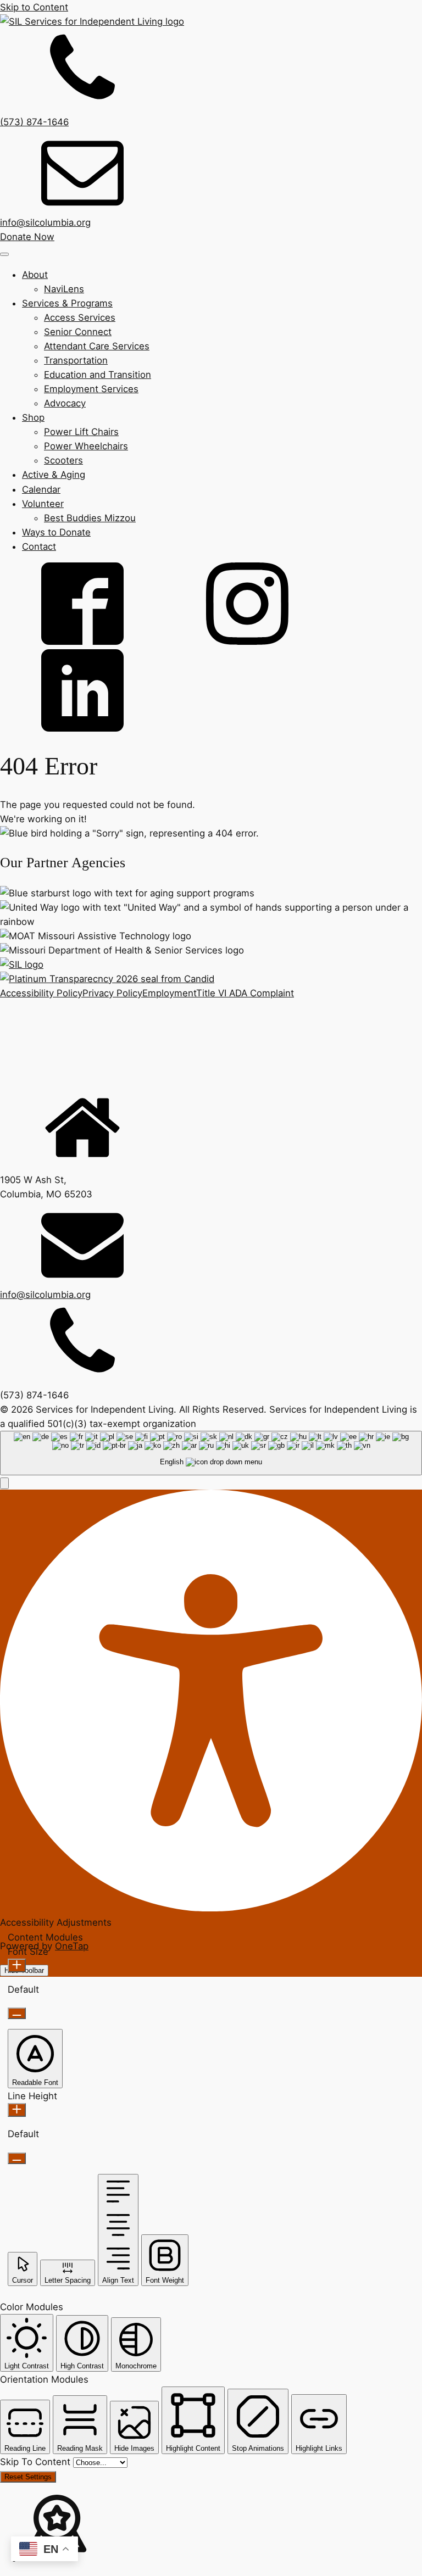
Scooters (63, 460)
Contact (39, 547)
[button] (4, 1483)
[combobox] (211, 1453)
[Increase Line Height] (17, 2110)
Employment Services (91, 389)
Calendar (41, 489)
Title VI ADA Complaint (245, 993)
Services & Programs (67, 303)
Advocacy (65, 403)
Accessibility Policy (41, 993)
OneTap (72, 1946)
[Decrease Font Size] (17, 2013)
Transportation (76, 360)
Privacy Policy (112, 993)
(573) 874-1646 (34, 122)
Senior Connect (78, 332)
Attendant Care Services (97, 346)
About (35, 275)
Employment (169, 993)
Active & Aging (54, 475)
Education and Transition (98, 375)
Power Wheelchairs (86, 446)
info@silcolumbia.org (45, 222)
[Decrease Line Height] (17, 2158)
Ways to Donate (56, 532)
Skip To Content (37, 2462)
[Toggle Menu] (4, 254)
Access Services (80, 317)
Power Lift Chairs (81, 432)
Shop (33, 417)
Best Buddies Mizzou (90, 518)
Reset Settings (28, 2477)
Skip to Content (34, 7)
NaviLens (64, 289)
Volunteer (43, 504)
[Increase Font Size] (17, 1966)
